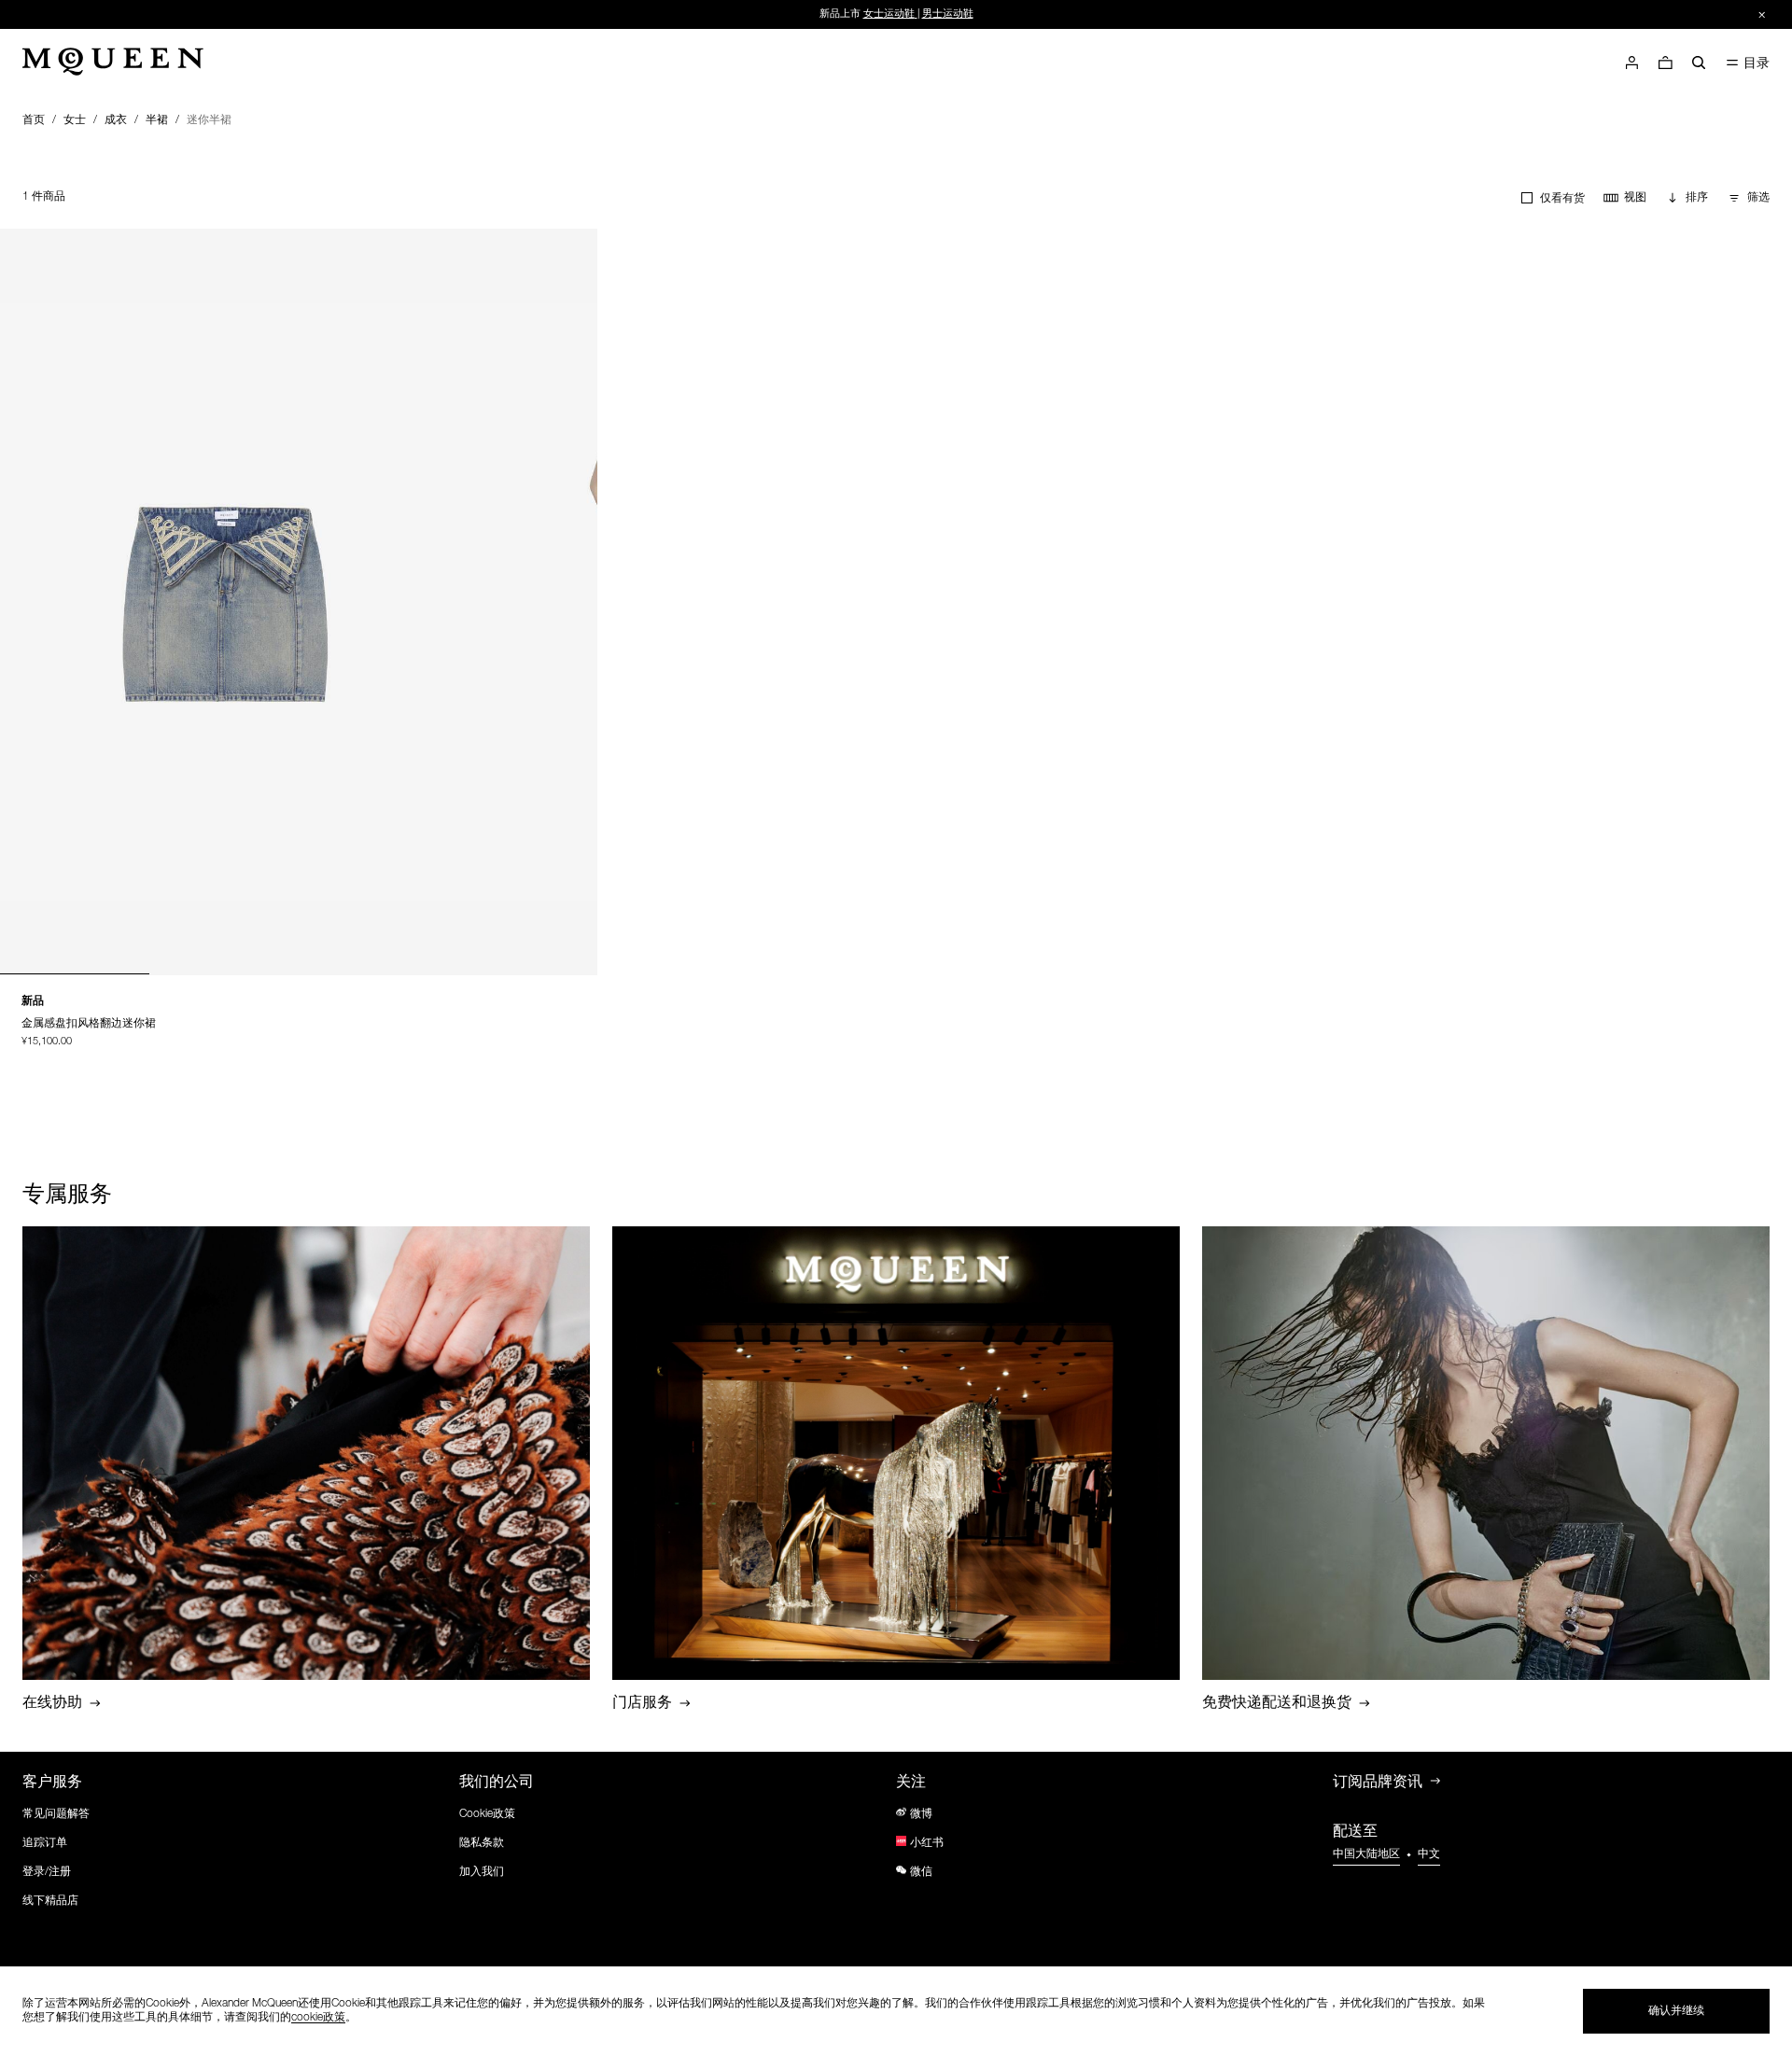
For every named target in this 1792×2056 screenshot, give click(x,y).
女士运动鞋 (889, 14)
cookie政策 (318, 2018)
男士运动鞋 (948, 14)
